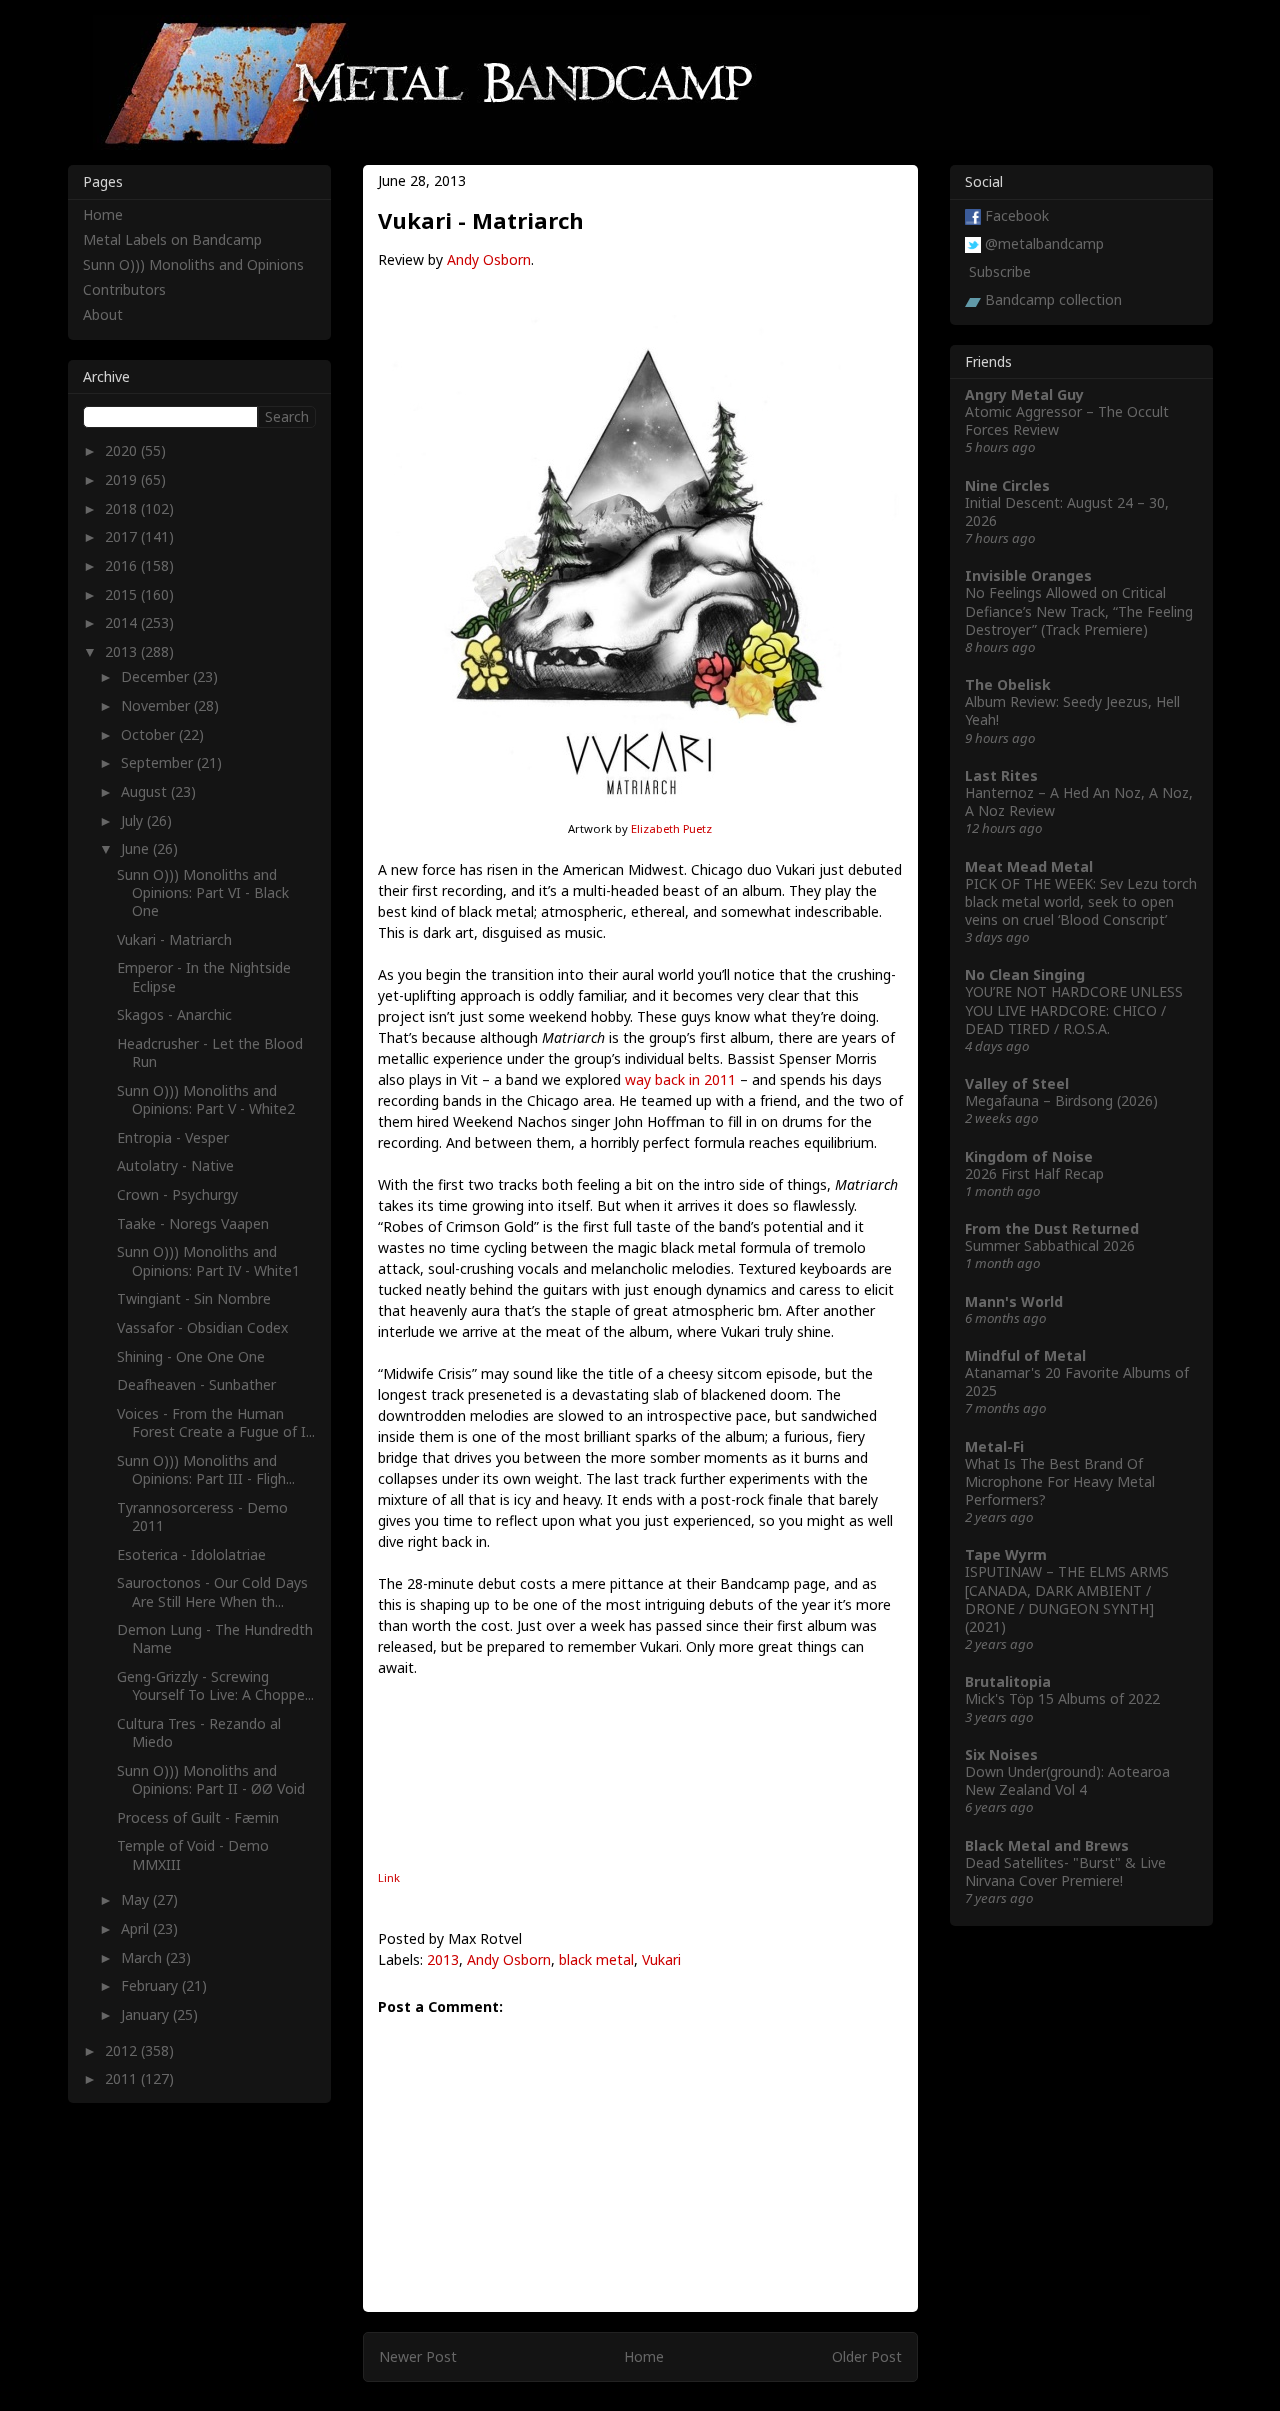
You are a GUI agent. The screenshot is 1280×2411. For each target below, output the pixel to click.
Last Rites (1001, 775)
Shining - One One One (191, 1356)
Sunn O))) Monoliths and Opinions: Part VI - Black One (203, 892)
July (134, 820)
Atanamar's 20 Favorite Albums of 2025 (1077, 1381)
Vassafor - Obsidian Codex (202, 1327)
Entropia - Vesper (173, 1137)
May (137, 1899)
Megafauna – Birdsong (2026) (1061, 1100)
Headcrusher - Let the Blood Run (210, 1052)
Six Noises (1001, 1754)
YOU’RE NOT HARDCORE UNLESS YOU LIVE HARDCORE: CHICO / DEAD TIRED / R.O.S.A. (1074, 1009)
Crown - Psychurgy (177, 1194)
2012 (123, 2050)
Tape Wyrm (1006, 1554)
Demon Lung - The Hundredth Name (215, 1638)
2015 (123, 594)
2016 (123, 565)
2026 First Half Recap (1034, 1173)
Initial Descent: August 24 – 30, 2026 (1067, 511)
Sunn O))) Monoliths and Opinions (193, 264)
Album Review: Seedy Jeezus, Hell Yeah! (1072, 710)
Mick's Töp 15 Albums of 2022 (1062, 1698)
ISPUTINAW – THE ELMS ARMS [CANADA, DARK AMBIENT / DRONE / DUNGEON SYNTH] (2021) (1067, 1599)
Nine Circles (1007, 485)
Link (389, 1877)
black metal (596, 1959)
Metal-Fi (994, 1446)
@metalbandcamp (1044, 243)
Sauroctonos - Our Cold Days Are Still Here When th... (212, 1591)
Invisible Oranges (1028, 575)
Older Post (867, 2356)
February (151, 1985)
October (150, 734)
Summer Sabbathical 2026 (1050, 1245)
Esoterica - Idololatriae (191, 1554)
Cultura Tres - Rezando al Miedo (199, 1732)
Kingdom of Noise (1029, 1156)
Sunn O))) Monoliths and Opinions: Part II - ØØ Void (211, 1779)
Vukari (661, 1959)
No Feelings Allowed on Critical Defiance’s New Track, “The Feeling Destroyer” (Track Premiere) (1079, 610)
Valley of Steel (1017, 1083)
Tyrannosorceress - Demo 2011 (202, 1516)
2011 (123, 2078)
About (103, 314)
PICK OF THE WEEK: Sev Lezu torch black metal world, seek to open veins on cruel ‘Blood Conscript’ (1081, 901)
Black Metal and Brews (1047, 1845)
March (143, 1957)
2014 (123, 622)
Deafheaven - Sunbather (196, 1384)
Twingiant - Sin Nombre (194, 1298)
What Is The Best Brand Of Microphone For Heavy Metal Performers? (1060, 1481)
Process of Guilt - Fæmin (198, 1817)
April (137, 1928)
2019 (123, 479)
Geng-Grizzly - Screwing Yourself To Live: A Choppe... (215, 1685)
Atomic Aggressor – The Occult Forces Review (1067, 420)
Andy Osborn (489, 259)
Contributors (124, 289)
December (157, 676)
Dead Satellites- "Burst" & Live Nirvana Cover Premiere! (1065, 1871)
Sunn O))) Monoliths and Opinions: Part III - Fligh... (206, 1469)
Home (644, 2356)
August (146, 791)
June (137, 848)
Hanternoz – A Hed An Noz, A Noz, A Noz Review (1079, 801)
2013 (443, 1959)
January (147, 2014)
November (157, 705)
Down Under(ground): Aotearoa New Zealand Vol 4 (1067, 1780)
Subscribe (1000, 271)
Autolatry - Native (175, 1165)
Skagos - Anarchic (174, 1014)
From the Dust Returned (1052, 1228)
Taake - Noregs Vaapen (193, 1223)
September (159, 762)
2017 (123, 536)
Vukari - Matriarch (174, 939)
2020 (123, 450)
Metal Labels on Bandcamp (172, 239)
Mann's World (1014, 1301)
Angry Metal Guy (1024, 394)
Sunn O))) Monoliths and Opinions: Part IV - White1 (208, 1260)
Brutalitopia (1008, 1681)
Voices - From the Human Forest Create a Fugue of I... (216, 1422)
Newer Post (418, 2356)
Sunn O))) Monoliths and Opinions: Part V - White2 (206, 1099)
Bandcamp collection (1053, 299)
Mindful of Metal (1025, 1355)
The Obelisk (1008, 684)
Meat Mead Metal (1029, 866)
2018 (123, 508)
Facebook (1017, 215)
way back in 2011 (680, 1079)
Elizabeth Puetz (671, 828)
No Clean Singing (1025, 974)
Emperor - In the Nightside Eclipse (204, 976)
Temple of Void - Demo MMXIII (193, 1854)
